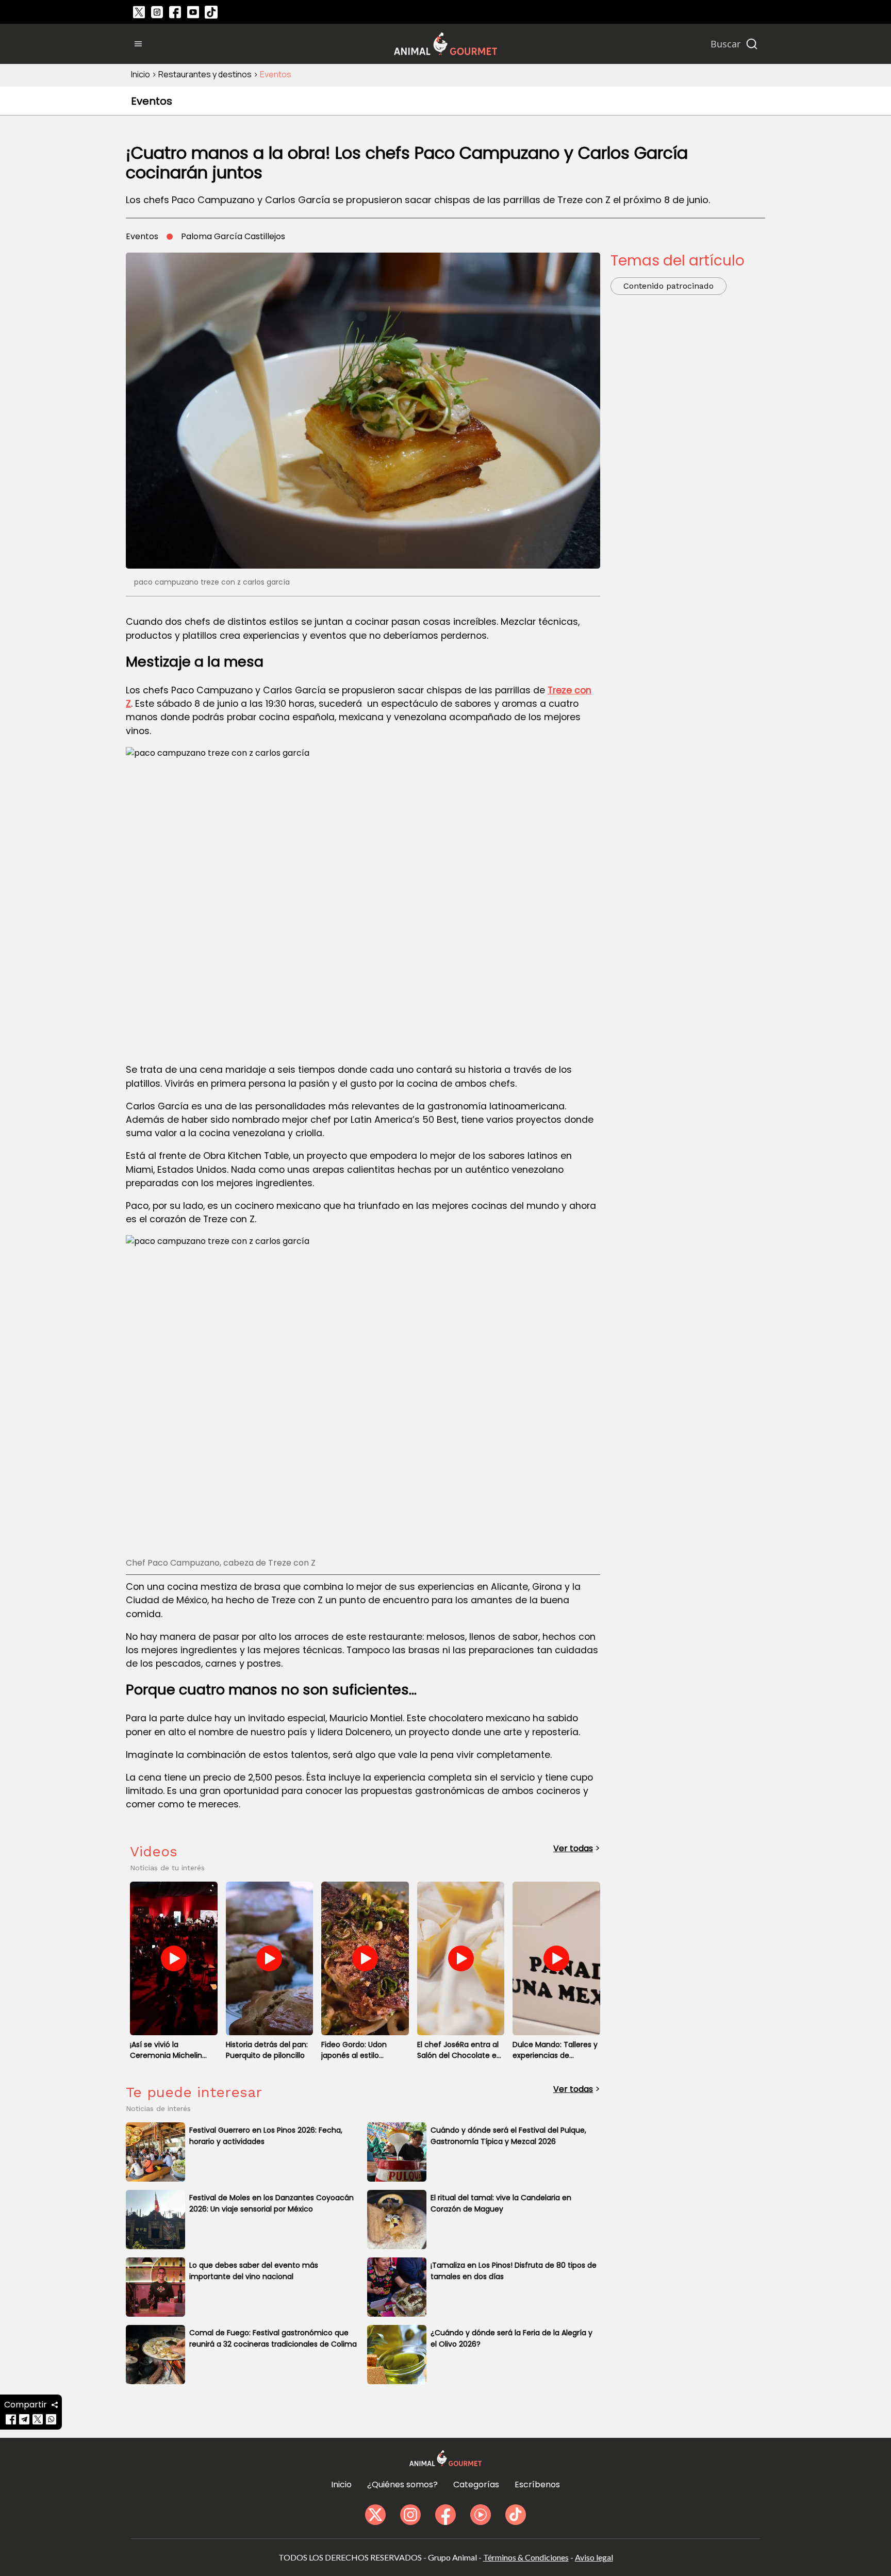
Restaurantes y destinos (205, 74)
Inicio (141, 74)
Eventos (276, 74)
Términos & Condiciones (526, 2557)
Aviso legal (594, 2557)
